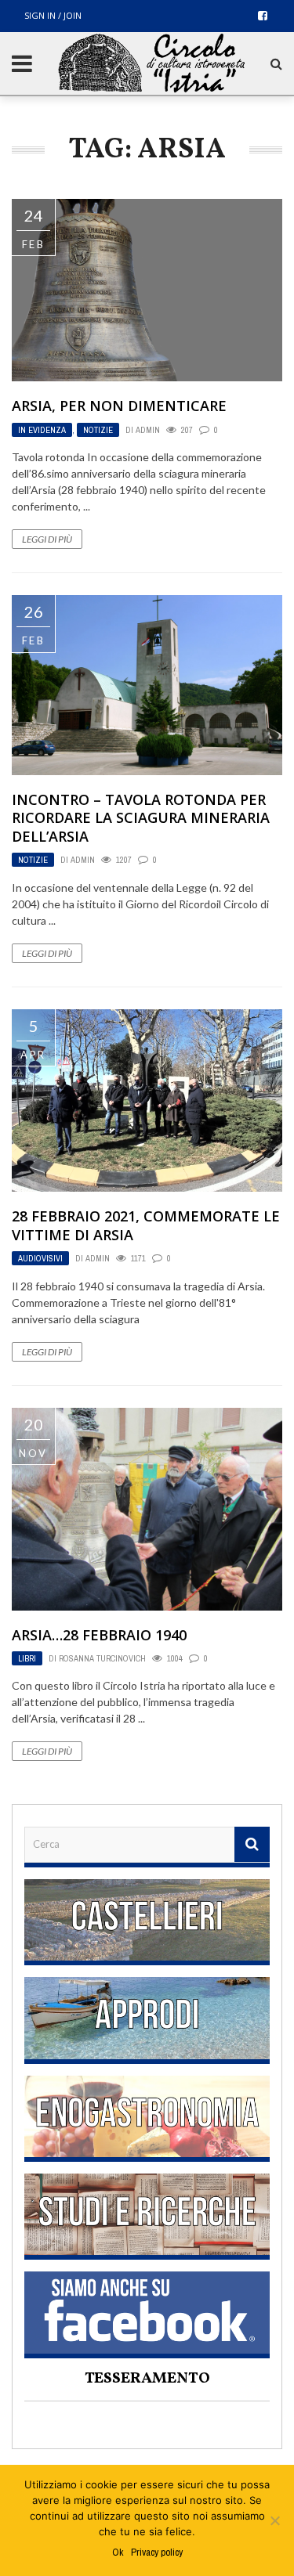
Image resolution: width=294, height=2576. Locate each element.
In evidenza (42, 430)
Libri (27, 1658)
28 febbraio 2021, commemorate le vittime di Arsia (146, 1225)
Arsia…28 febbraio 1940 (99, 1635)
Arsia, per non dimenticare (119, 406)
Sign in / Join (53, 15)
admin (148, 430)
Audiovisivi (40, 1258)
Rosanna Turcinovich (102, 1658)
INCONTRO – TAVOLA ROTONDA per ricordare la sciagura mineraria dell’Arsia (141, 818)
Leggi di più (47, 539)
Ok (118, 2552)
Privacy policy (157, 2552)
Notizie (98, 430)
